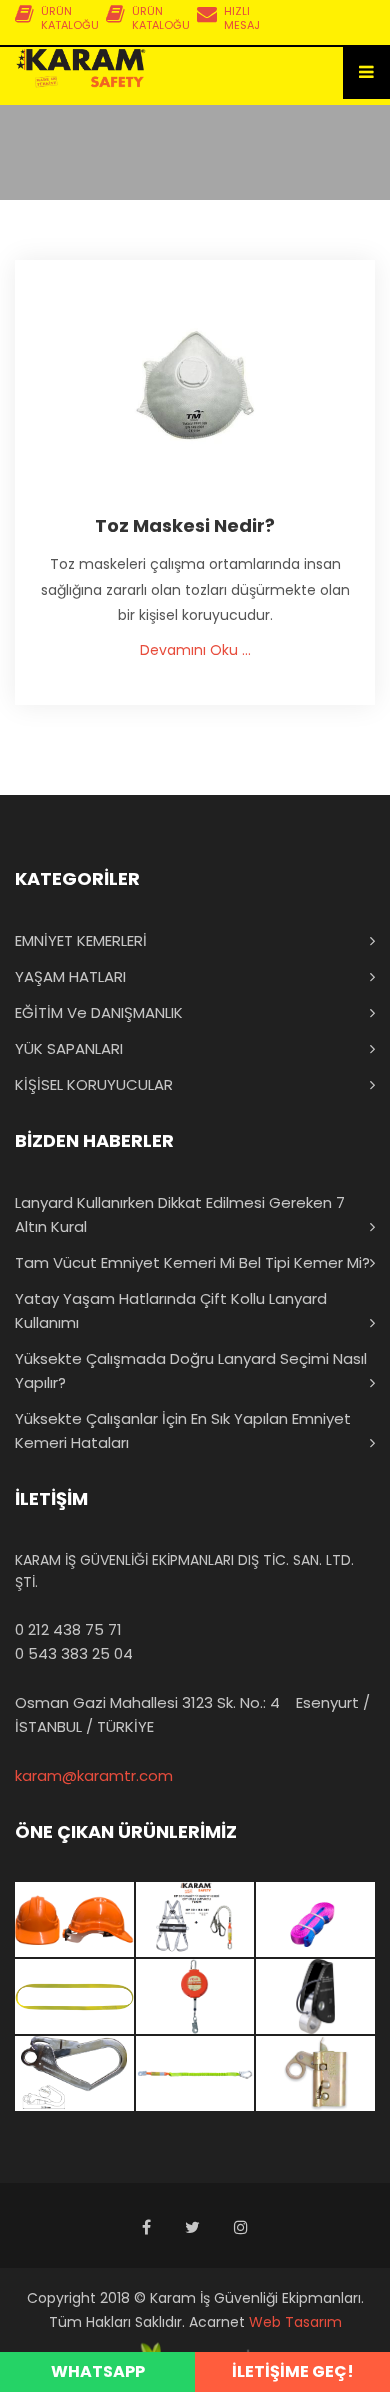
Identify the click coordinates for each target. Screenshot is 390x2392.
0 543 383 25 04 (74, 1653)
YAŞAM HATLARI (70, 976)
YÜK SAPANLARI (69, 1048)
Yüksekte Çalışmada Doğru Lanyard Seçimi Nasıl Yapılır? (191, 1370)
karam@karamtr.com (94, 1775)
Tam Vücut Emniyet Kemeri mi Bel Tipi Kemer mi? (192, 1262)
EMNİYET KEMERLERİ (81, 940)
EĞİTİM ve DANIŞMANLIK (99, 1012)
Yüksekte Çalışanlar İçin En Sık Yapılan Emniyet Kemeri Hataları (183, 1430)
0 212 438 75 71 (68, 1629)
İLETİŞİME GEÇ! (293, 2371)
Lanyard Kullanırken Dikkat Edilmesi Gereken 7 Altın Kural (180, 1214)
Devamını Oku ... (195, 650)
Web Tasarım (295, 2322)
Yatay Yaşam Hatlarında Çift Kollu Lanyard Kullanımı (171, 1310)
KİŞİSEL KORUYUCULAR (94, 1084)
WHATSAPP (98, 2371)
